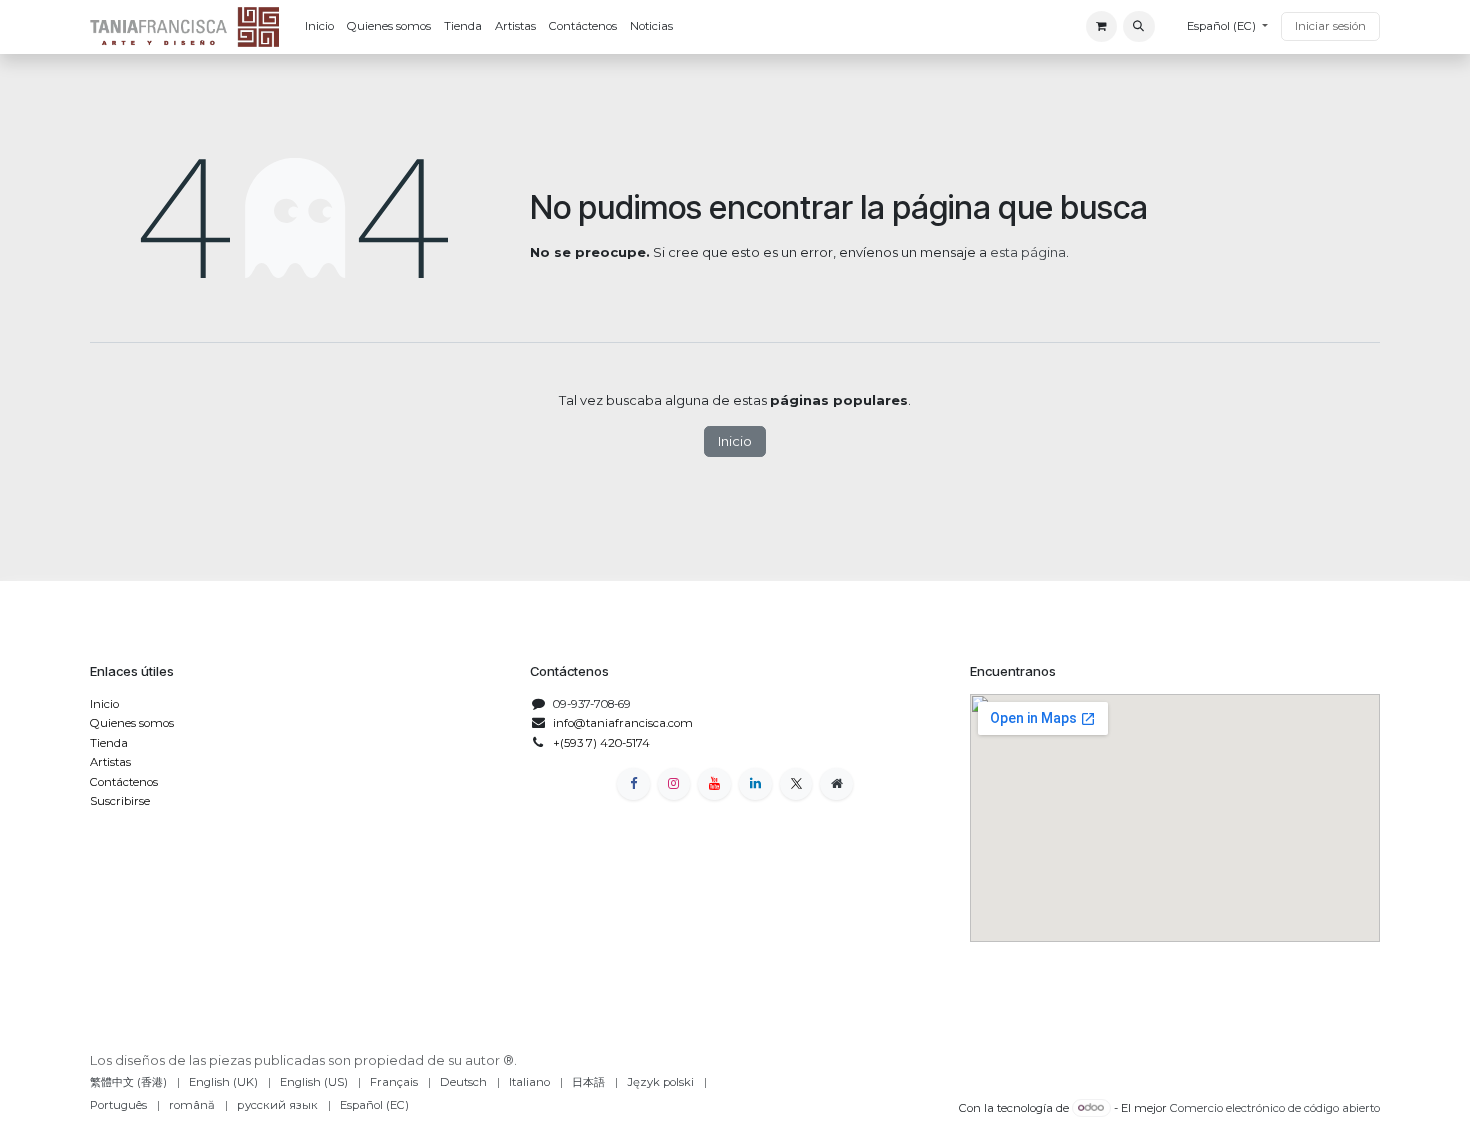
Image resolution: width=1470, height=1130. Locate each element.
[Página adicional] (836, 784)
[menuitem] (319, 27)
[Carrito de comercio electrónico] (1101, 26)
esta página (1028, 252)
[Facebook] (633, 784)
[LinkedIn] (755, 784)
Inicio (735, 441)
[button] (1138, 26)
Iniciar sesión (1330, 26)
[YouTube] (714, 784)
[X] (796, 784)
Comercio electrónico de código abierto (1275, 1107)
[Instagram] (674, 784)
